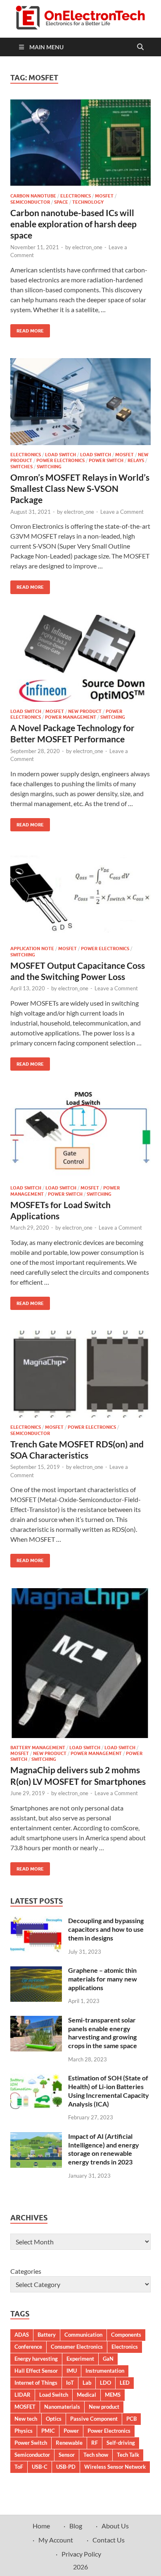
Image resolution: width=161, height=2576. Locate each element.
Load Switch (60, 455)
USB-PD (66, 2467)
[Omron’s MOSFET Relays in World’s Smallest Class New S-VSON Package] (80, 402)
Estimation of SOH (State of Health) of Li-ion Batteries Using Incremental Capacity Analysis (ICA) (109, 2091)
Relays (136, 460)
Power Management (71, 717)
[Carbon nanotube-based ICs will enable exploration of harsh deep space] (80, 143)
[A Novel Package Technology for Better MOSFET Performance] (80, 658)
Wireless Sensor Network (115, 2467)
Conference (28, 2347)
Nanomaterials (62, 2407)
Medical (86, 2395)
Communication (83, 2335)
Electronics (76, 196)
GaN (108, 2359)
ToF (19, 2467)
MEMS (113, 2395)
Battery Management (38, 1748)
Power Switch (106, 460)
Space (61, 202)
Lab (87, 2383)
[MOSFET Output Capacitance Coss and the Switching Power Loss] (80, 896)
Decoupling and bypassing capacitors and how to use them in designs (106, 1929)
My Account (56, 2540)
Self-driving (121, 2443)
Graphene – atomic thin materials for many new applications (103, 1979)
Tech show (96, 2455)
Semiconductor (30, 202)
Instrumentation (105, 2371)
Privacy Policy (81, 2554)
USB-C (40, 2467)
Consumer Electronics (77, 2347)
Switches (21, 467)
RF (95, 2443)
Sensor (67, 2455)
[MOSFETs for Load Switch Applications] (80, 1135)
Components (126, 2335)
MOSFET (104, 196)
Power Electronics (60, 460)
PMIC (48, 2431)
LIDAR (22, 2395)
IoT (70, 2383)
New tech (26, 2419)
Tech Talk (128, 2455)
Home (41, 2526)
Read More (27, 329)
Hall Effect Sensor (36, 2371)
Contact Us (109, 2540)
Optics (54, 2419)
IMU (72, 2371)
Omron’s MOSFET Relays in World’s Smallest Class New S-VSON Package (80, 489)
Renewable (69, 2443)
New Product (85, 711)
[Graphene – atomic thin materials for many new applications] (36, 1971)
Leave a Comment (122, 512)
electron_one (87, 247)
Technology (88, 202)
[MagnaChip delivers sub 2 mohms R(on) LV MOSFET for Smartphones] (80, 1663)
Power (71, 2431)
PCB (131, 2419)
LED (125, 2383)
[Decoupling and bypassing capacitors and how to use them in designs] (36, 1921)
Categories (26, 2271)
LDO (105, 2383)
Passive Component (94, 2419)
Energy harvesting (36, 2359)
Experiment (80, 2359)
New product (104, 2407)
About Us (115, 2526)
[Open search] (140, 47)
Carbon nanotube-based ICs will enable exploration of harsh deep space (73, 224)
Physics (24, 2431)
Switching (49, 467)
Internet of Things (36, 2383)
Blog (76, 2526)
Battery (47, 2335)
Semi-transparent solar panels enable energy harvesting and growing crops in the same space (103, 2033)
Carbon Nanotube (33, 196)
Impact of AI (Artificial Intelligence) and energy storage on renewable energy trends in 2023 (104, 2149)
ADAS (22, 2335)
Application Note (32, 949)
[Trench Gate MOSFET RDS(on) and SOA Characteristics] (80, 1374)
